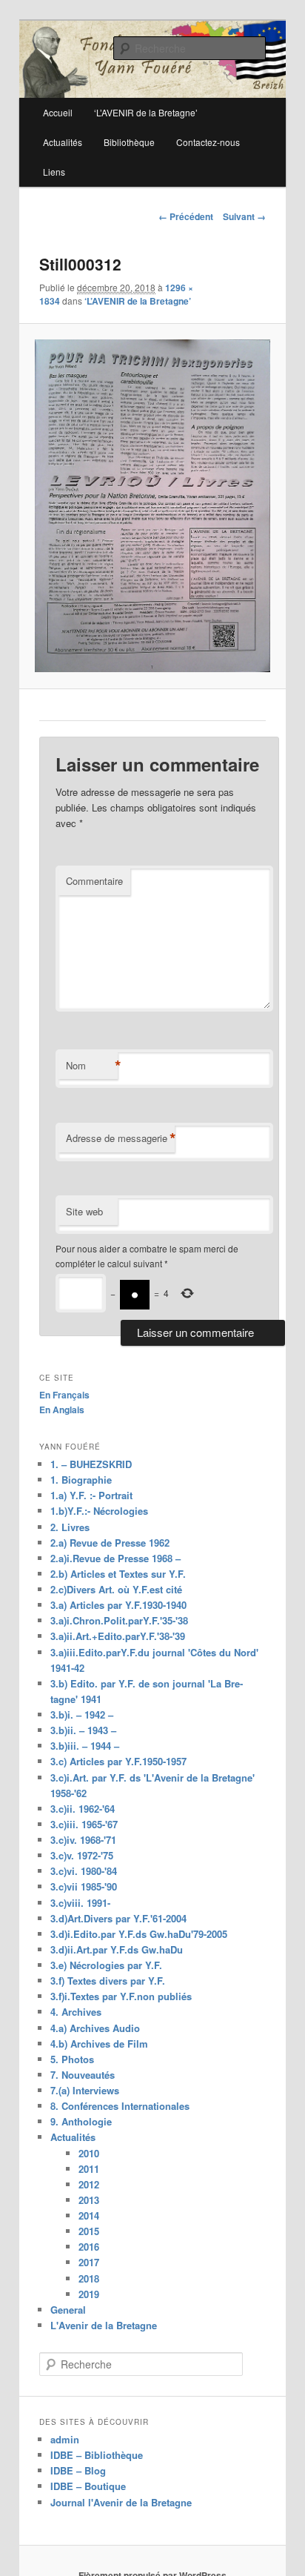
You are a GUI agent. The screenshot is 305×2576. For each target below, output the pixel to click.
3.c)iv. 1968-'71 (83, 1840)
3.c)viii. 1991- (80, 1903)
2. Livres (70, 1527)
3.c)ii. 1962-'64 (83, 1809)
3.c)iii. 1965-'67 (84, 1824)
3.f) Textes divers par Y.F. (108, 1981)
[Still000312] (152, 506)
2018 (89, 2278)
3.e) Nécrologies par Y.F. (106, 1965)
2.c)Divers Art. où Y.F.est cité (116, 1589)
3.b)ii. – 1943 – (83, 1730)
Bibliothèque (129, 142)
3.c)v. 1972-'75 (82, 1855)
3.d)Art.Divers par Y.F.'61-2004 (118, 1918)
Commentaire (94, 881)
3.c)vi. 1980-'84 (84, 1871)
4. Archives (76, 2012)
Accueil (58, 112)
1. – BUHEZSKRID (91, 1464)
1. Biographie (81, 1480)
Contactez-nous (208, 142)
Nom (92, 1066)
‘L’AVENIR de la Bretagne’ (138, 301)
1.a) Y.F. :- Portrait (91, 1495)
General (68, 2310)
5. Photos (72, 2059)
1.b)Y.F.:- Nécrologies (99, 1511)
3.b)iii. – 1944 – (85, 1746)
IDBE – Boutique (88, 2486)
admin (65, 2439)
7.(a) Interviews (85, 2090)
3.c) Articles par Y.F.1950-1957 (118, 1761)
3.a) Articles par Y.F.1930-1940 (118, 1605)
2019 (89, 2294)
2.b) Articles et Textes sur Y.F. (118, 1574)
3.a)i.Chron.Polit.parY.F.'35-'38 (119, 1620)
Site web (84, 1211)
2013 (89, 2200)
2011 (89, 2169)
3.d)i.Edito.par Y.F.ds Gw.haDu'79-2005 (139, 1934)
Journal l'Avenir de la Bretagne (121, 2502)
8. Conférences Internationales (120, 2106)
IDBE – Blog (78, 2470)
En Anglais (62, 1410)
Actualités (63, 142)
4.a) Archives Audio (95, 2028)
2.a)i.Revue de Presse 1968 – (115, 1558)
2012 (89, 2184)
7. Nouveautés (83, 2075)
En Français (64, 1395)
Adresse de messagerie (120, 1138)
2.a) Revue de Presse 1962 (110, 1543)
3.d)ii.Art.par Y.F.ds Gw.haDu (117, 1949)
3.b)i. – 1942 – (82, 1714)
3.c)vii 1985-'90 (84, 1886)
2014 (89, 2215)
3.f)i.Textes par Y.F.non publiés (121, 1996)
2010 (89, 2153)
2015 (89, 2231)
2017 (89, 2262)
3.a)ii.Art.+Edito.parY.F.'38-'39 (118, 1636)
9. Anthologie (81, 2121)
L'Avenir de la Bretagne (104, 2325)
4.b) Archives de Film (99, 2044)
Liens (54, 172)
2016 (89, 2247)
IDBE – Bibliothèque (97, 2455)
